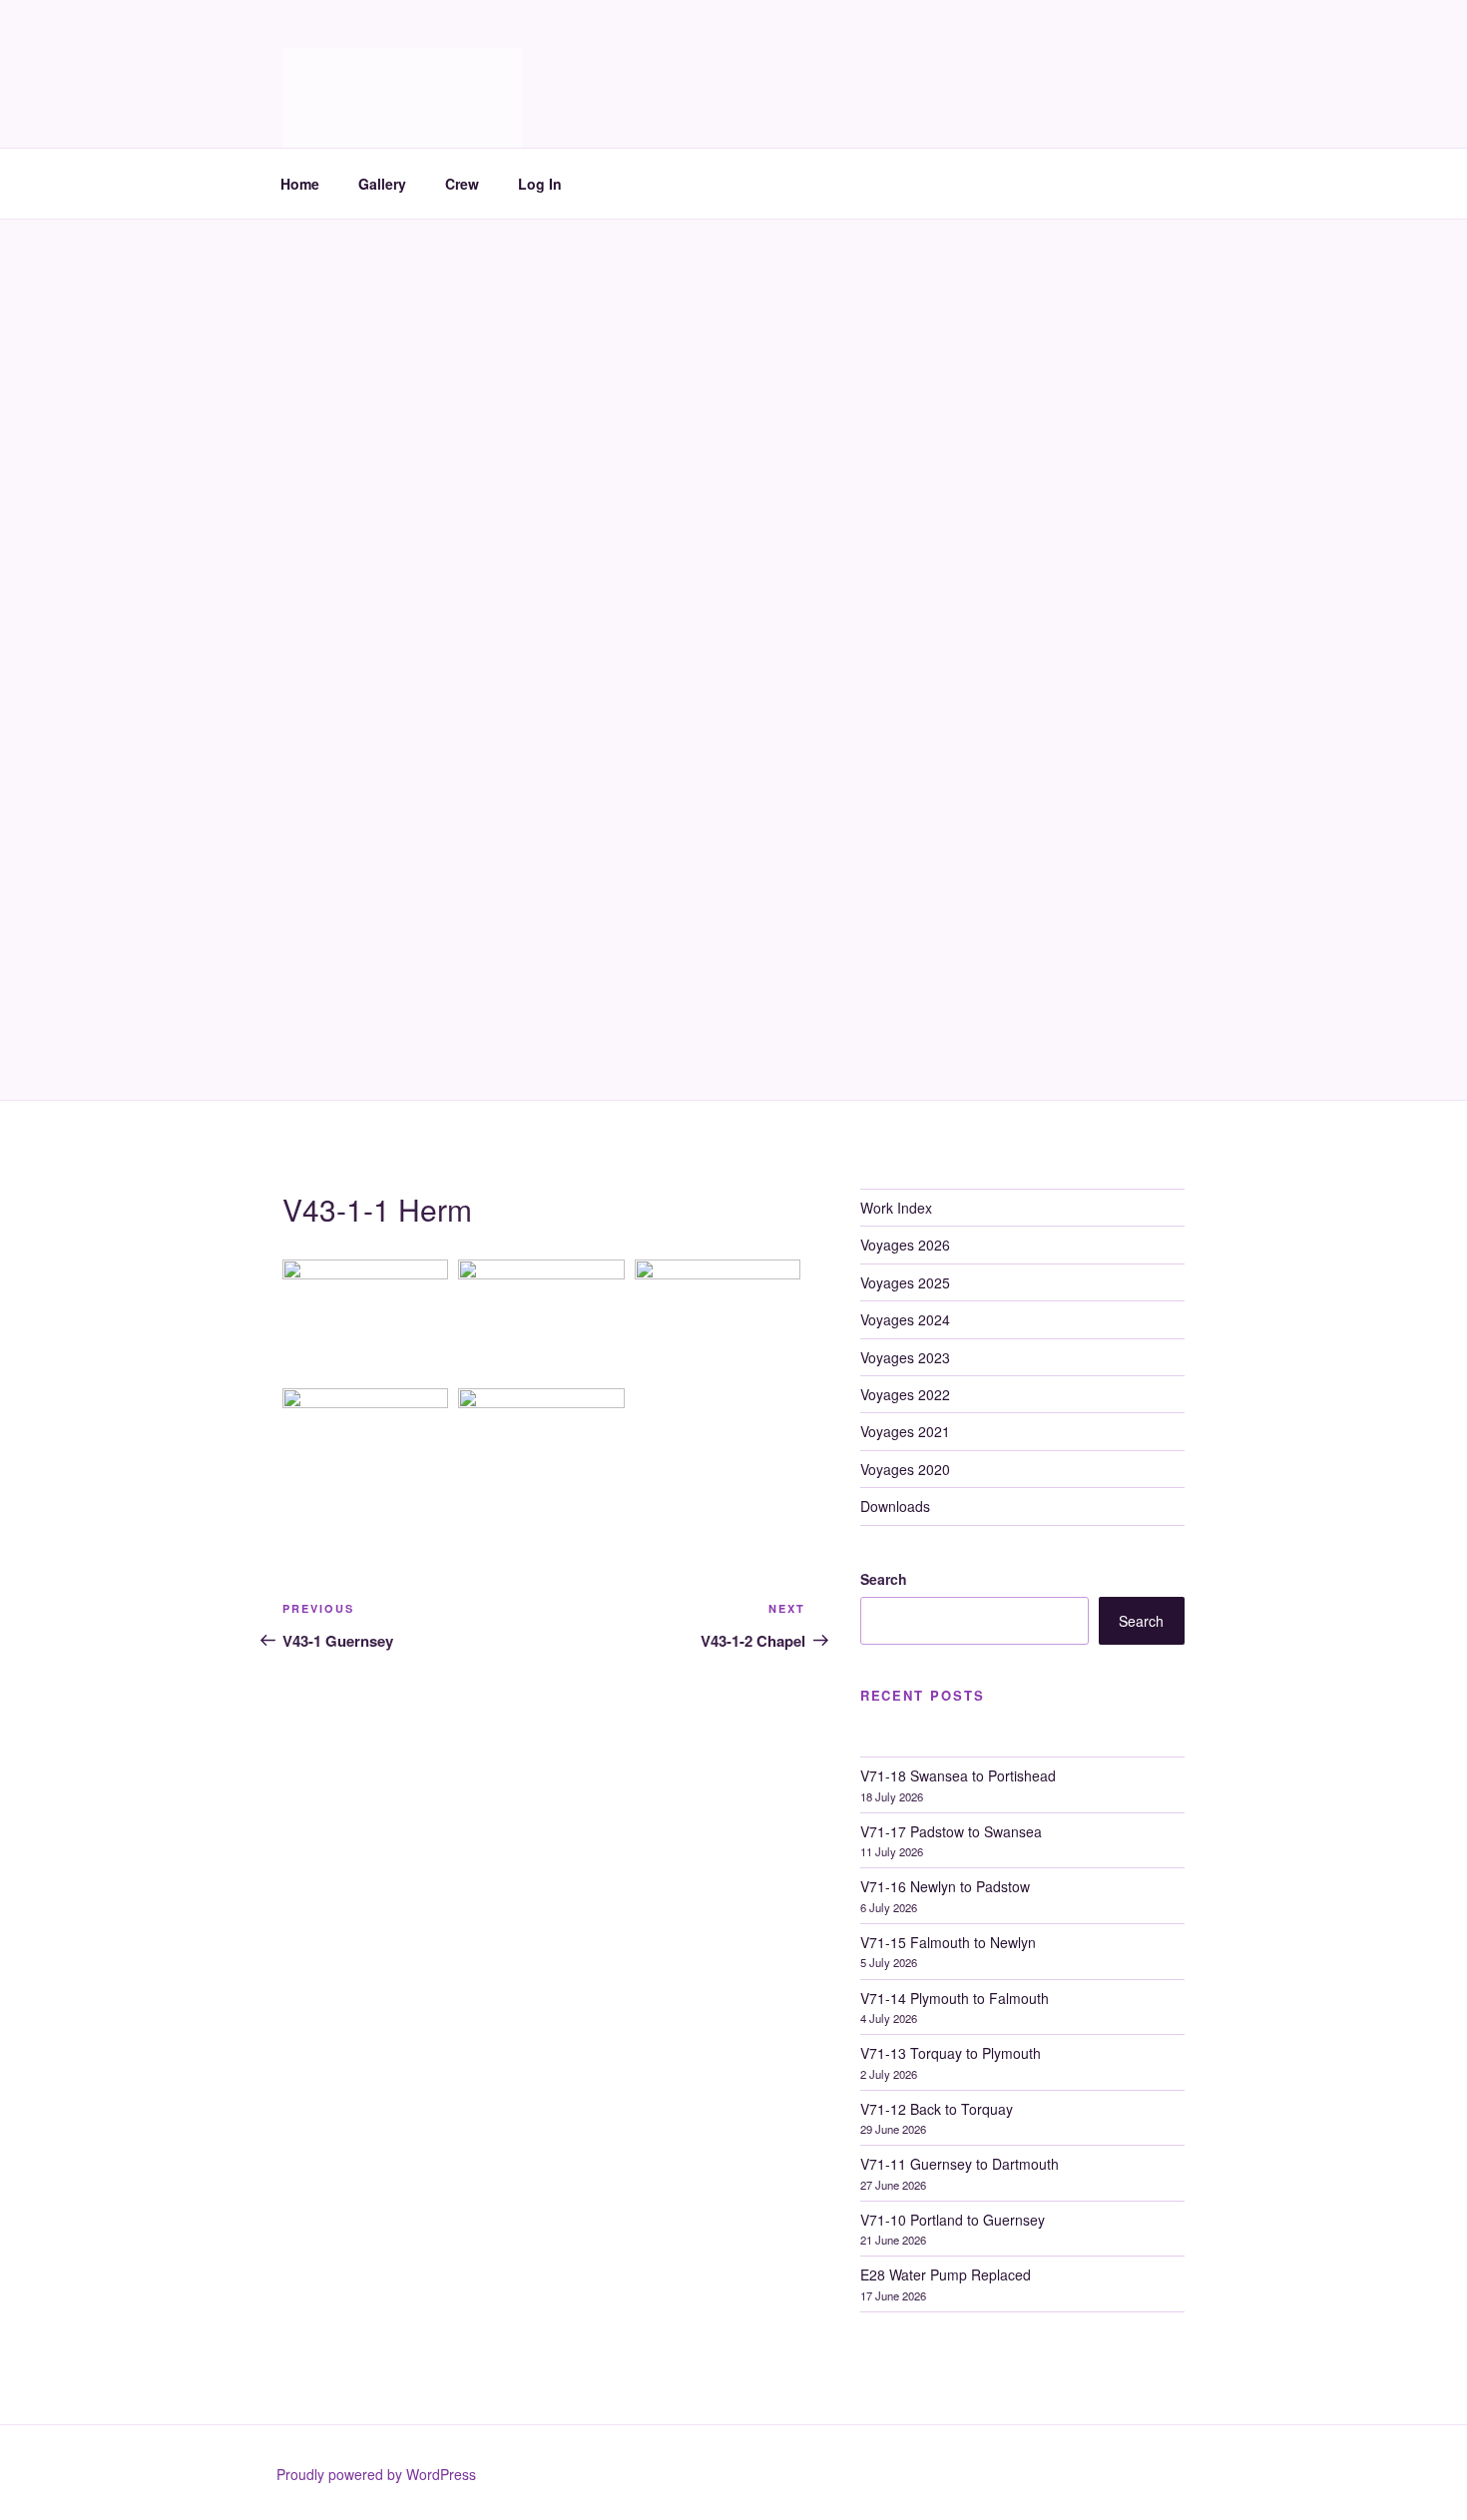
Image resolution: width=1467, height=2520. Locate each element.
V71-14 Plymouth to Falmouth (955, 1998)
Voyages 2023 (905, 1357)
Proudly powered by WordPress (376, 2474)
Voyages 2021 (905, 1431)
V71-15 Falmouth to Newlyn (948, 1942)
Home (300, 184)
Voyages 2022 (905, 1394)
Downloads (895, 1506)
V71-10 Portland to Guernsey (953, 2220)
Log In (540, 184)
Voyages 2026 (905, 1245)
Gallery (382, 184)
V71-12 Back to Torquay (937, 2109)
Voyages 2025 (905, 1282)
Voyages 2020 (905, 1469)
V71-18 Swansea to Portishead (958, 1775)
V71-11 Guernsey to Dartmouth (960, 2164)
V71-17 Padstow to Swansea (951, 1831)
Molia (332, 70)
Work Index (896, 1208)
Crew (462, 184)
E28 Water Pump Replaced (946, 2274)
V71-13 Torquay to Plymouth (951, 2053)
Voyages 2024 (905, 1319)
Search (884, 1579)
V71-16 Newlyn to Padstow (945, 1886)
